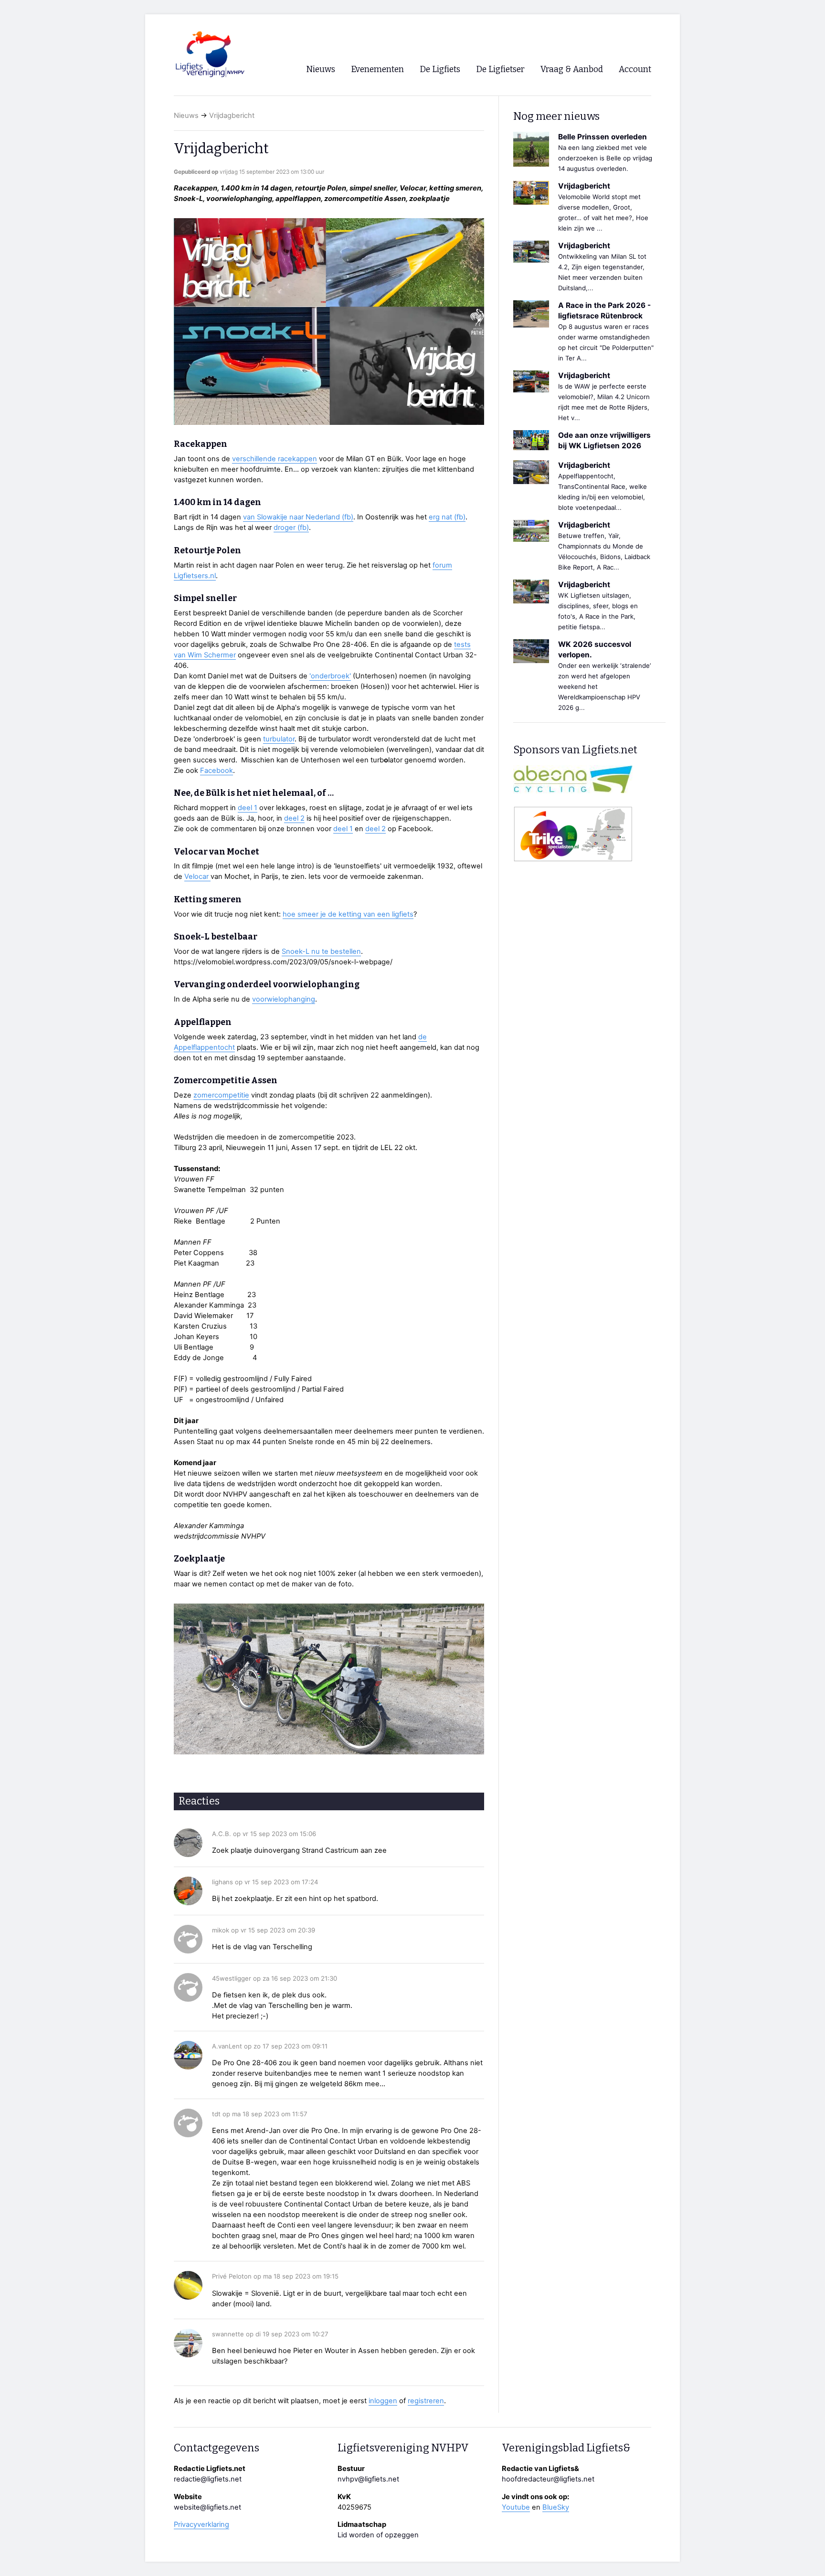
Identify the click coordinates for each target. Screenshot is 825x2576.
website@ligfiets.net (207, 2507)
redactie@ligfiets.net (208, 2479)
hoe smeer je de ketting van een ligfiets (348, 914)
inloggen (383, 2401)
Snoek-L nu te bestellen (321, 951)
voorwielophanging (284, 999)
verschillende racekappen (275, 459)
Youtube (516, 2507)
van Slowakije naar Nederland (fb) (298, 517)
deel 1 (248, 808)
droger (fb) (291, 528)
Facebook (217, 771)
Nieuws (186, 116)
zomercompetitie (221, 1095)
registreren (426, 2401)
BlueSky (556, 2507)
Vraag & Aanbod (572, 69)
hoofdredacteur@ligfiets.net (548, 2479)
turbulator (279, 739)
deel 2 (294, 818)
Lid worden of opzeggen (378, 2535)
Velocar (197, 876)
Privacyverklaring (201, 2524)
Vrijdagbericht (232, 116)
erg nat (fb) (447, 517)
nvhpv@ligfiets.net (368, 2479)
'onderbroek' (330, 676)
